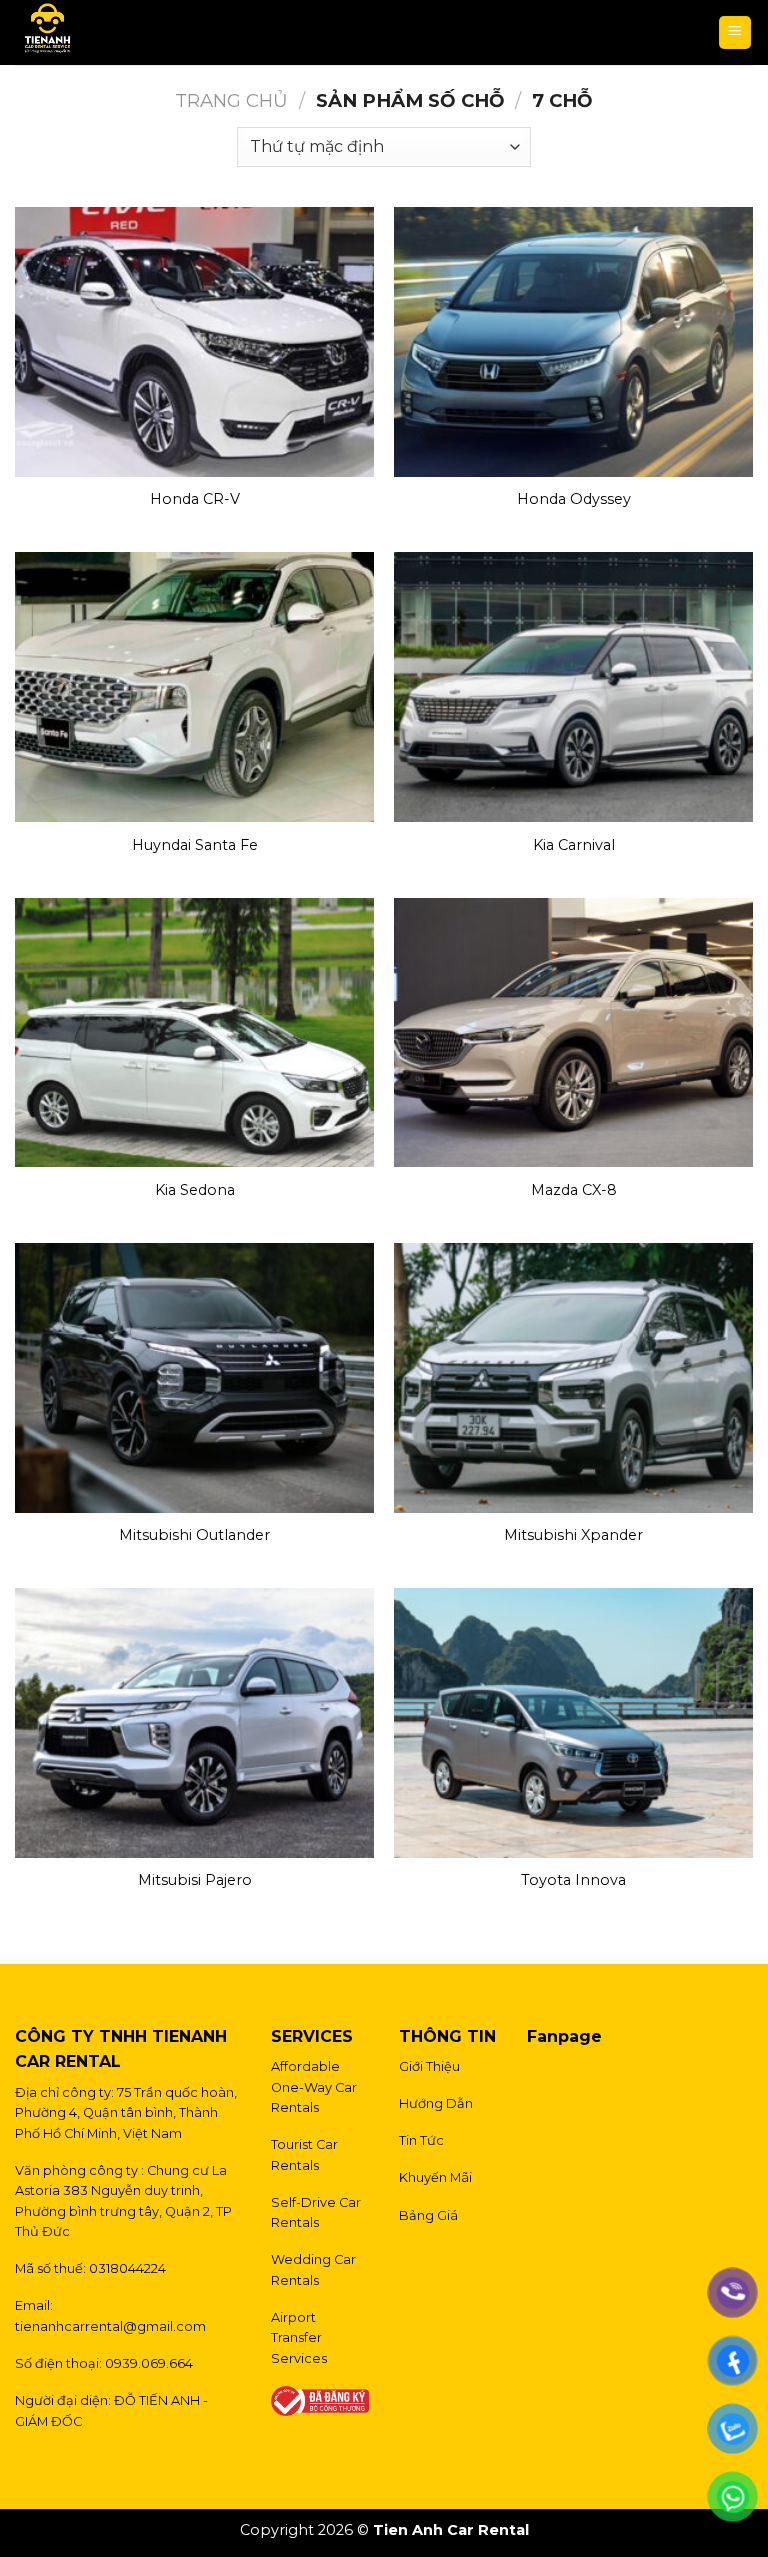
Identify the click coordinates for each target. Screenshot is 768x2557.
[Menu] (735, 32)
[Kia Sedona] (194, 1033)
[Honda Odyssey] (573, 342)
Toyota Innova (573, 1880)
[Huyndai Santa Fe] (194, 687)
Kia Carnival (574, 845)
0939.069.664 (149, 2363)
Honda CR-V (195, 499)
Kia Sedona (195, 1190)
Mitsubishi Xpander (573, 1535)
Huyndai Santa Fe (195, 845)
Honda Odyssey (574, 499)
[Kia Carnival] (573, 687)
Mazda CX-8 (574, 1190)
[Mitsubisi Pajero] (194, 1723)
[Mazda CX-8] (573, 1033)
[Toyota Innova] (573, 1723)
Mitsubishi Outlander (194, 1535)
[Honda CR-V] (194, 342)
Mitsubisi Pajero (195, 1880)
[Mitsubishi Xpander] (573, 1378)
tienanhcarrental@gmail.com (110, 2326)
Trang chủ (231, 100)
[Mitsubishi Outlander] (194, 1378)
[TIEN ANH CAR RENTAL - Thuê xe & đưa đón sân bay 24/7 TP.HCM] (113, 32)
